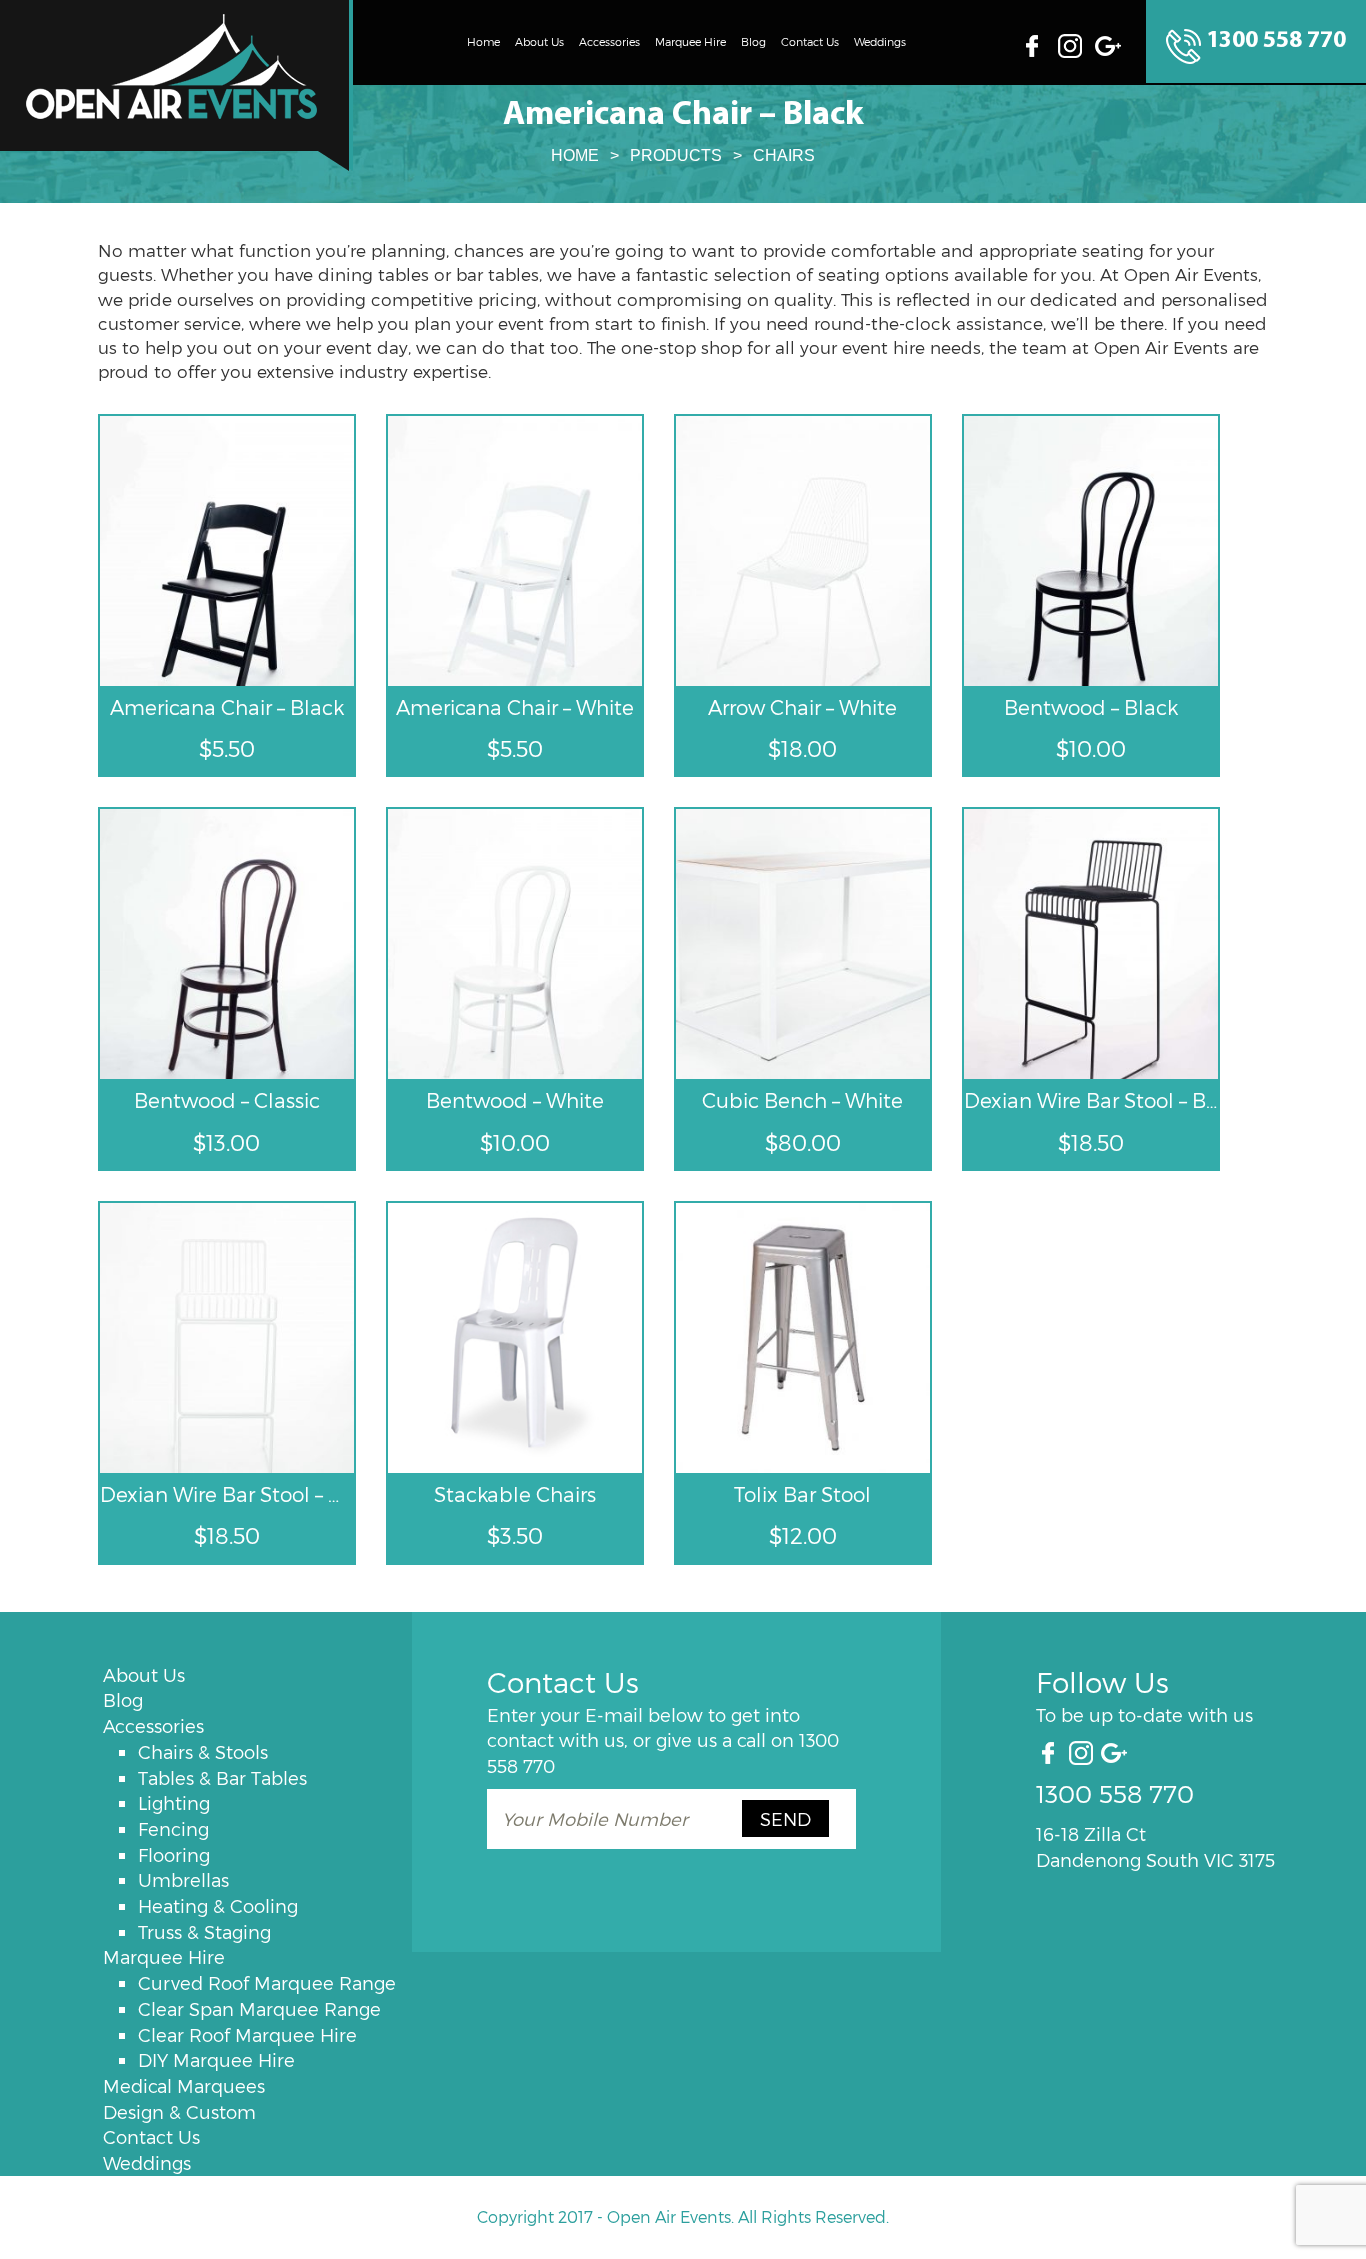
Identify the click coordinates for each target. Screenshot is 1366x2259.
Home (483, 41)
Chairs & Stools (203, 1751)
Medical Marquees (184, 2085)
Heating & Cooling (218, 1905)
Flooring (174, 1854)
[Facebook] (1038, 43)
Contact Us (810, 41)
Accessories (609, 41)
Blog (753, 41)
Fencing (173, 1828)
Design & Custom (179, 2111)
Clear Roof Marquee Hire (247, 2034)
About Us (539, 41)
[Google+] (1110, 43)
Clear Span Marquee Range (259, 2008)
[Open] (176, 85)
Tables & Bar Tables (222, 1777)
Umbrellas (183, 1879)
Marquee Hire (690, 41)
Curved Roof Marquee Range (267, 1982)
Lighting (174, 1802)
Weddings (880, 41)
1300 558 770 (1276, 41)
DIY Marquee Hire (216, 2059)
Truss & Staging (204, 1931)
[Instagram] (1073, 43)
